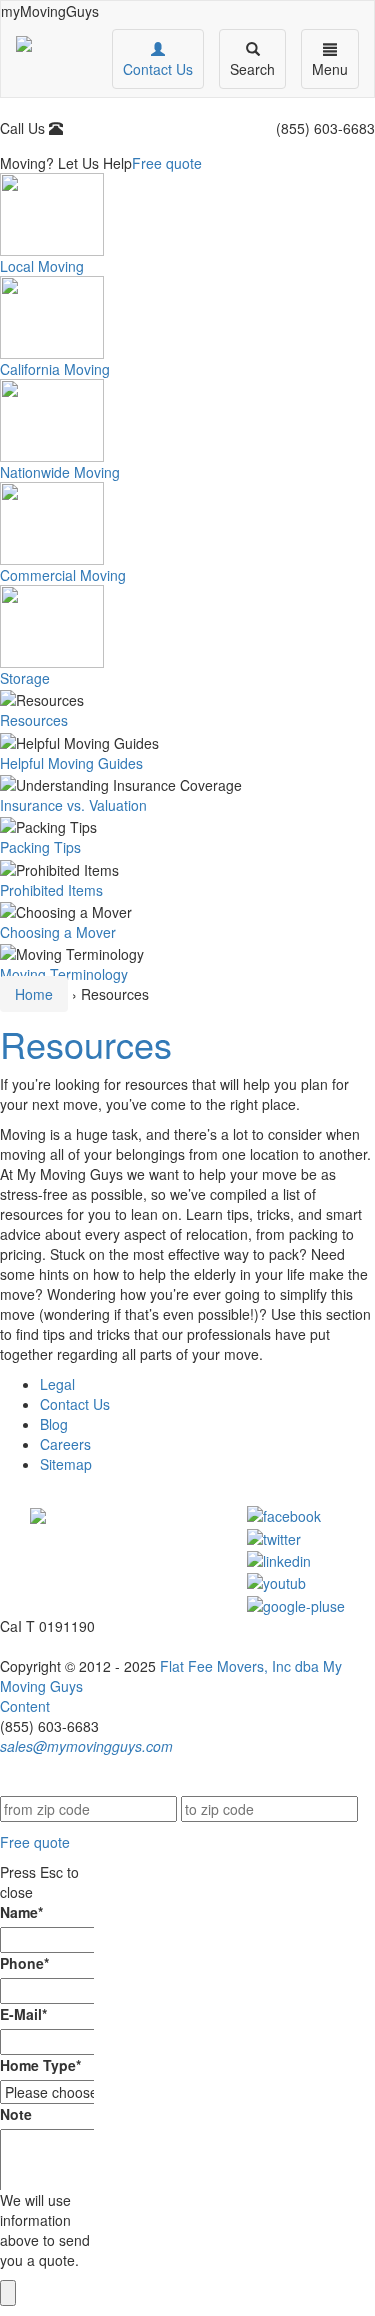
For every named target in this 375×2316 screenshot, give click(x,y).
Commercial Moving (63, 575)
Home (34, 994)
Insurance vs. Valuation (73, 805)
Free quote (167, 163)
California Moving (55, 369)
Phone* (24, 1963)
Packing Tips (40, 847)
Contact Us (75, 1404)
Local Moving (42, 266)
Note (16, 2114)
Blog (54, 1424)
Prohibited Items (51, 890)
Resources (34, 720)
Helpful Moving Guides (71, 763)
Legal (57, 1384)
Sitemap (66, 1464)
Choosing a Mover (58, 932)
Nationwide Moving (60, 472)
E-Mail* (23, 2014)
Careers (65, 1444)
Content (25, 1706)
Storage (25, 678)
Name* (21, 1912)
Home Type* (40, 2065)
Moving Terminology (64, 974)
